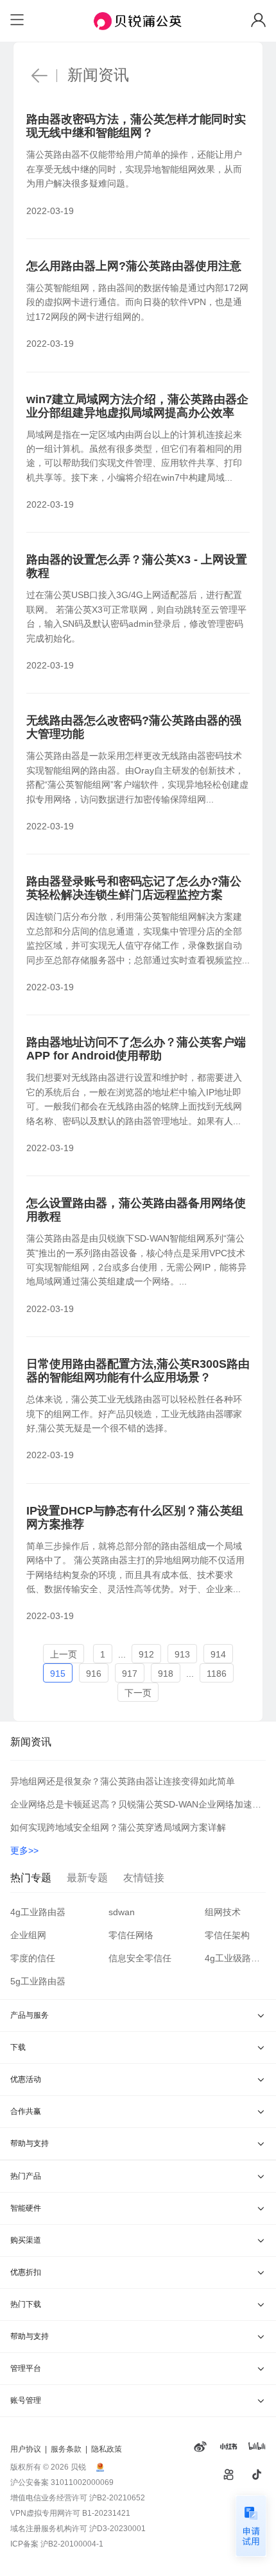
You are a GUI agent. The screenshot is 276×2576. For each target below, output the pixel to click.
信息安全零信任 (140, 1958)
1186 (217, 1674)
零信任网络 (131, 1935)
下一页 (138, 1693)
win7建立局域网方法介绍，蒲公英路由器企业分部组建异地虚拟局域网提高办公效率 (137, 406)
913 (182, 1654)
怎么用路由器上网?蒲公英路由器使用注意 (134, 266)
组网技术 (223, 1912)
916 (94, 1674)
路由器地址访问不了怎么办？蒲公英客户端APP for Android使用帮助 (136, 1049)
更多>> (24, 1850)
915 (58, 1674)
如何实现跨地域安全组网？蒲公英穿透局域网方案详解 (118, 1827)
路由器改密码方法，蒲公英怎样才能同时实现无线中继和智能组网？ (136, 126)
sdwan (122, 1912)
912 (146, 1654)
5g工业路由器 (38, 1981)
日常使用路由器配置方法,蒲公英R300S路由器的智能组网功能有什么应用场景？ (138, 1371)
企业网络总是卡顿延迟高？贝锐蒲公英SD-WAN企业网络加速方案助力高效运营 (138, 1804)
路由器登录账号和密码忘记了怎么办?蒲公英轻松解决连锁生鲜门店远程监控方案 (134, 888)
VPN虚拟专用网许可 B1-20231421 (70, 2513)
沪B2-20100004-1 (72, 2544)
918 (166, 1674)
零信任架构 (227, 1935)
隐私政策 (107, 2449)
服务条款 (66, 2449)
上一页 (64, 1654)
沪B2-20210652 (117, 2498)
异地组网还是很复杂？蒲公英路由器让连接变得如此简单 (123, 1781)
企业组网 (28, 1935)
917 (130, 1674)
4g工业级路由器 (235, 1958)
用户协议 (26, 2449)
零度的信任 (33, 1958)
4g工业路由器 (38, 1912)
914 (218, 1654)
